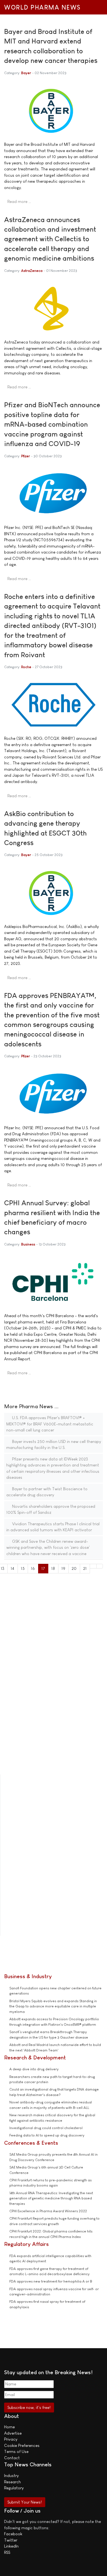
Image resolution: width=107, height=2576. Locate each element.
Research (12, 2482)
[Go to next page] (93, 1566)
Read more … (19, 201)
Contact (12, 2458)
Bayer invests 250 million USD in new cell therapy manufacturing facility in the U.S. (54, 1445)
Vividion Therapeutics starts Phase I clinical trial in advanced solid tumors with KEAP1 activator (53, 1527)
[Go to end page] (100, 1566)
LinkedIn (11, 2546)
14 (12, 1568)
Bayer (26, 73)
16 (33, 1568)
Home (9, 2427)
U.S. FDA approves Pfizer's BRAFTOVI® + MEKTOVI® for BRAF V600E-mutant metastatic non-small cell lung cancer (50, 1424)
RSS (7, 2552)
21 (85, 1568)
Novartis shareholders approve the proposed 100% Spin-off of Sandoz (51, 1509)
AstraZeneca (32, 271)
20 (74, 1568)
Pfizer (26, 456)
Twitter (11, 2540)
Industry (11, 2475)
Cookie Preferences (22, 2445)
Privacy (11, 2439)
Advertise (13, 2433)
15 (23, 1568)
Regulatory (14, 2488)
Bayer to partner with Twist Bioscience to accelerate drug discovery (47, 1492)
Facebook (13, 2534)
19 (63, 1568)
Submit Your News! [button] (25, 2502)
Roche (26, 667)
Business (28, 1244)
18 (53, 1568)
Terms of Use (16, 2451)
